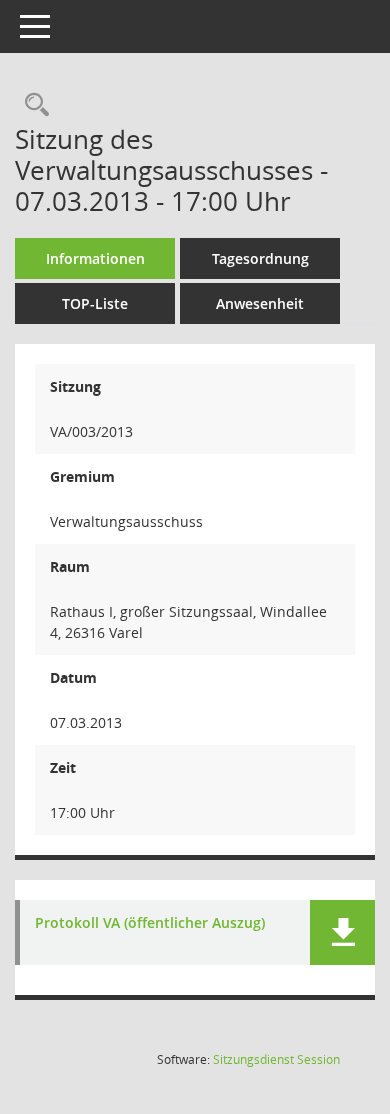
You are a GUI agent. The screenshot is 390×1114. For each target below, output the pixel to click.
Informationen (95, 258)
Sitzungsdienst (276, 1059)
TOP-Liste (95, 303)
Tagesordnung (260, 258)
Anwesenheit (260, 303)
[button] (342, 932)
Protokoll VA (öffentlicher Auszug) (150, 923)
